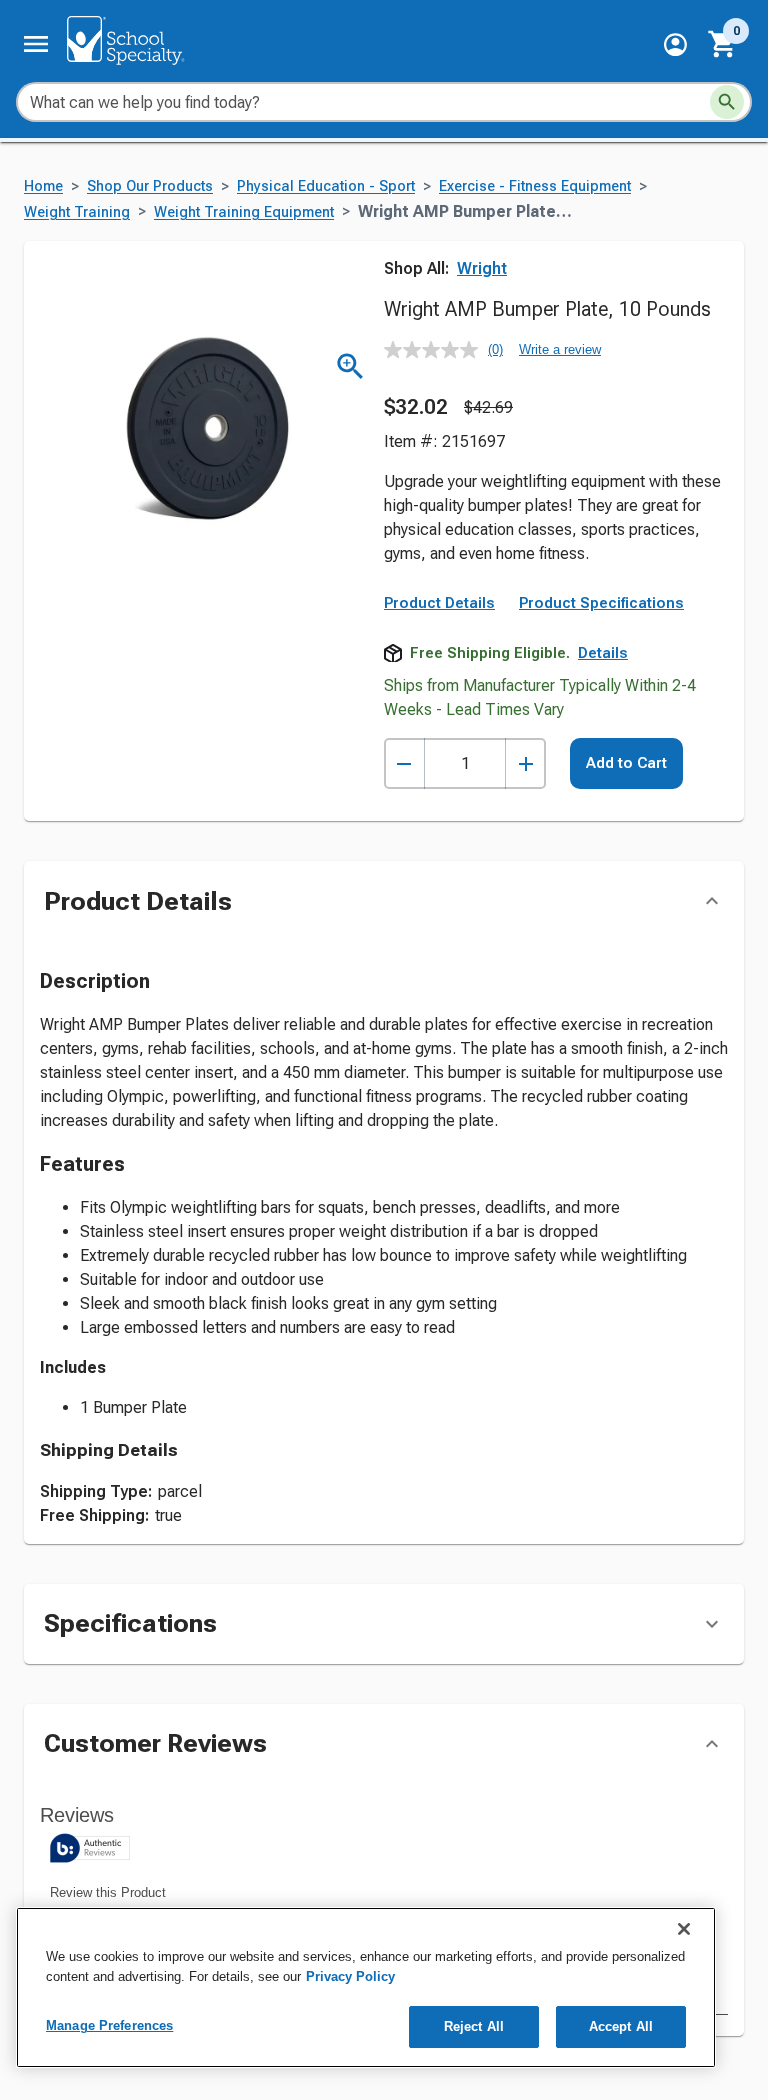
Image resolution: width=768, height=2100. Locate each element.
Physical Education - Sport (326, 186)
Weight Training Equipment (244, 212)
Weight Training (77, 212)
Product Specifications (601, 603)
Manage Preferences (109, 2025)
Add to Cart (626, 763)
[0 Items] (723, 44)
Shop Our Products (150, 186)
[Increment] (525, 763)
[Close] (684, 1929)
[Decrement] (404, 763)
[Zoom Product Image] (350, 366)
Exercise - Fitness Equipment (535, 186)
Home (43, 186)
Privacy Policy (350, 1976)
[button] (675, 44)
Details (603, 653)
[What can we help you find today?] (727, 102)
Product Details (439, 603)
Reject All (474, 2026)
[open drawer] (36, 44)
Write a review (560, 349)
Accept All (621, 2026)
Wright (482, 268)
